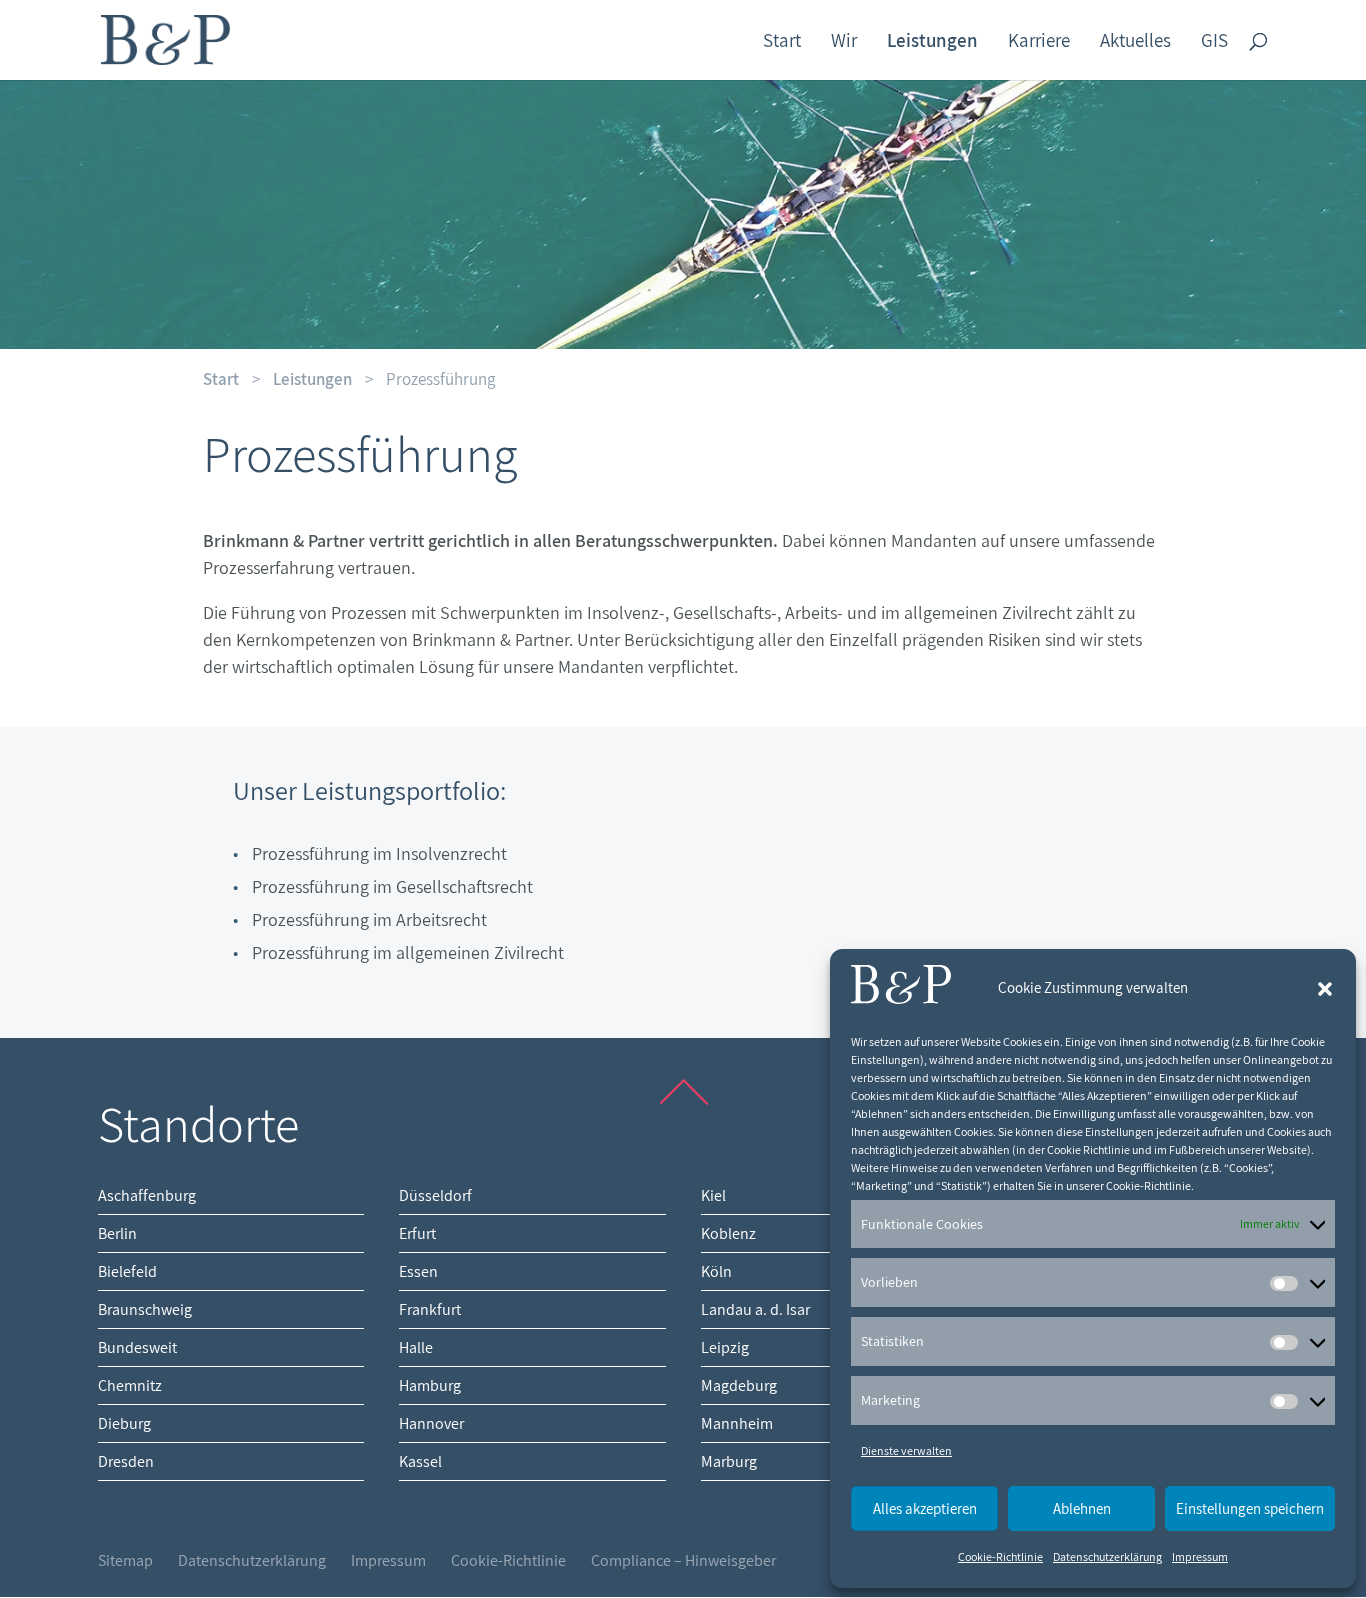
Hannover (431, 1423)
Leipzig (725, 1347)
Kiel (713, 1195)
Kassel (420, 1461)
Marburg (729, 1461)
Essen (418, 1271)
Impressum (1200, 1556)
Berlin (117, 1233)
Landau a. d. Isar (755, 1309)
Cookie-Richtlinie (1000, 1556)
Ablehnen (1082, 1508)
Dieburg (124, 1423)
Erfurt (417, 1233)
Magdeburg (739, 1385)
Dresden (126, 1461)
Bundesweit (137, 1347)
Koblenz (728, 1233)
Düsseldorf (435, 1195)
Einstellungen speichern (1250, 1508)
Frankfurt (430, 1309)
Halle (416, 1347)
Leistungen (312, 379)
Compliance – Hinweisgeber (683, 1560)
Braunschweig (145, 1309)
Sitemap (125, 1560)
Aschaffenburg (147, 1195)
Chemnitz (130, 1385)
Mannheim (737, 1423)
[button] (1325, 989)
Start (221, 379)
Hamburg (430, 1385)
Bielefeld (127, 1271)
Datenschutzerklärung (1107, 1556)
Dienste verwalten (906, 1450)
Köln (716, 1271)
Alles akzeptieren (925, 1508)
